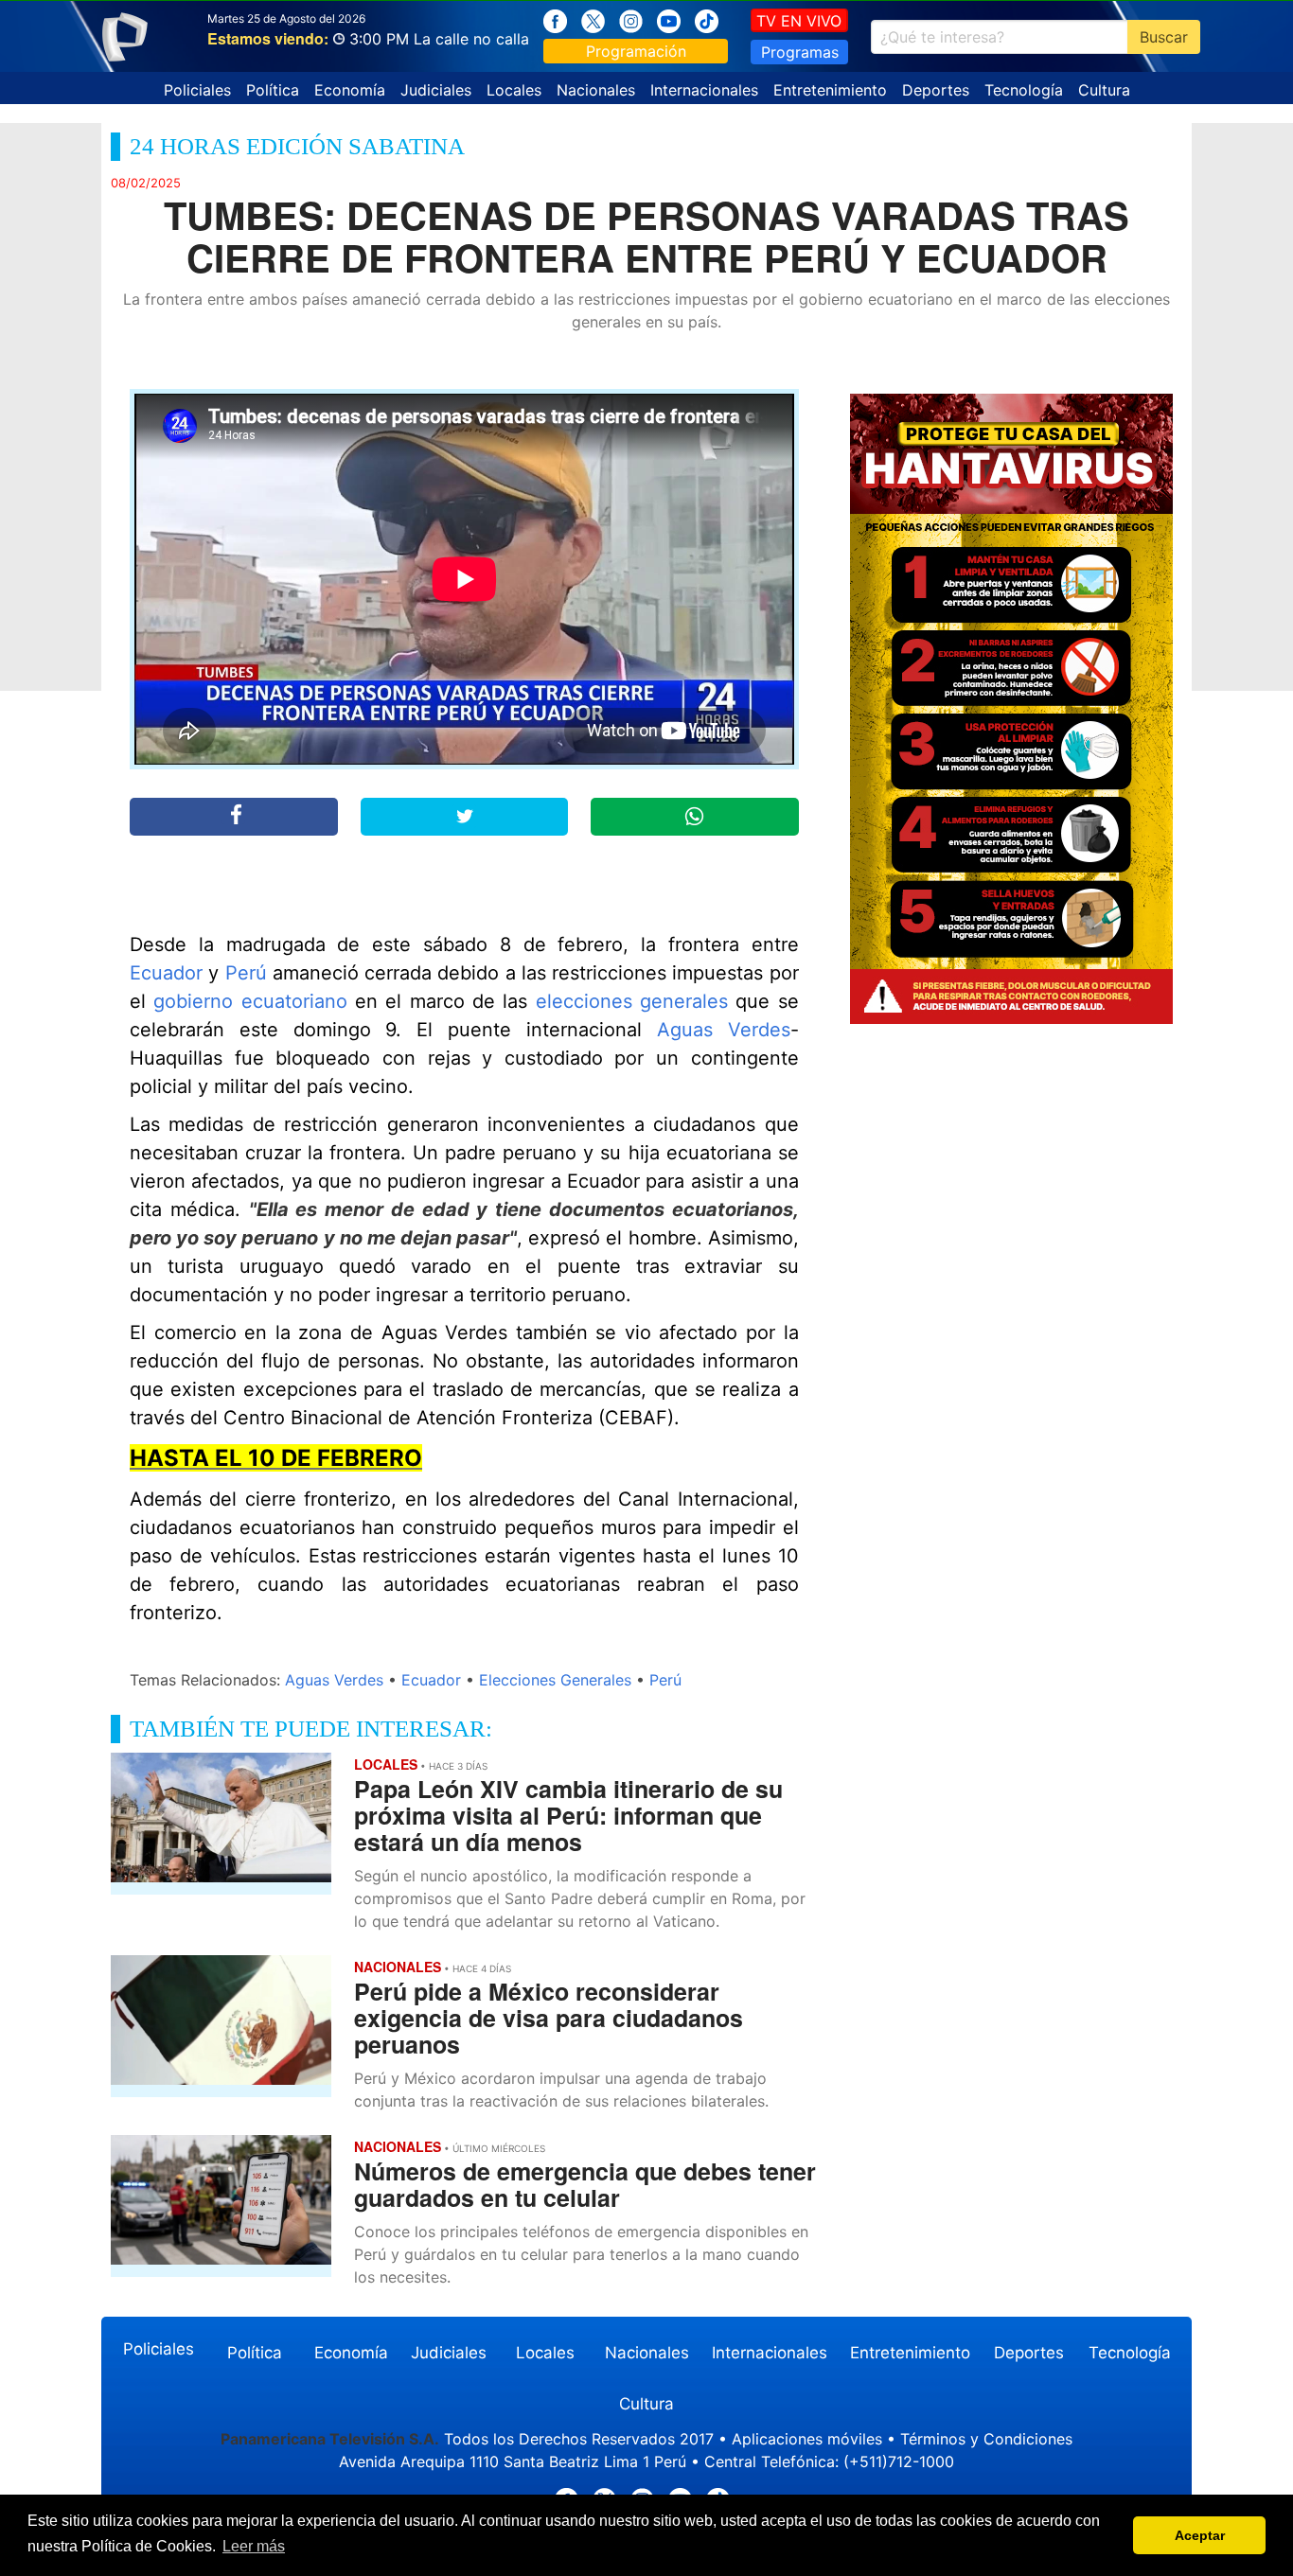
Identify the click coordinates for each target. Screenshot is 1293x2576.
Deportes (936, 90)
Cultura (1104, 90)
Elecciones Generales (555, 1680)
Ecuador (166, 973)
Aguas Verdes (724, 1030)
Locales (514, 90)
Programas (800, 52)
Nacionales (596, 90)
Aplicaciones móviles (807, 2439)
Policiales (197, 90)
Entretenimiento (830, 90)
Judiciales (436, 90)
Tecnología (1024, 90)
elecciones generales (632, 1001)
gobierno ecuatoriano (250, 1001)
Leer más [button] (254, 2546)
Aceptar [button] (1200, 2535)
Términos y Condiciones (986, 2439)
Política (273, 90)
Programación (636, 51)
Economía (350, 90)
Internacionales (704, 90)
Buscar (1164, 37)
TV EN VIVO (799, 21)
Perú (246, 973)
